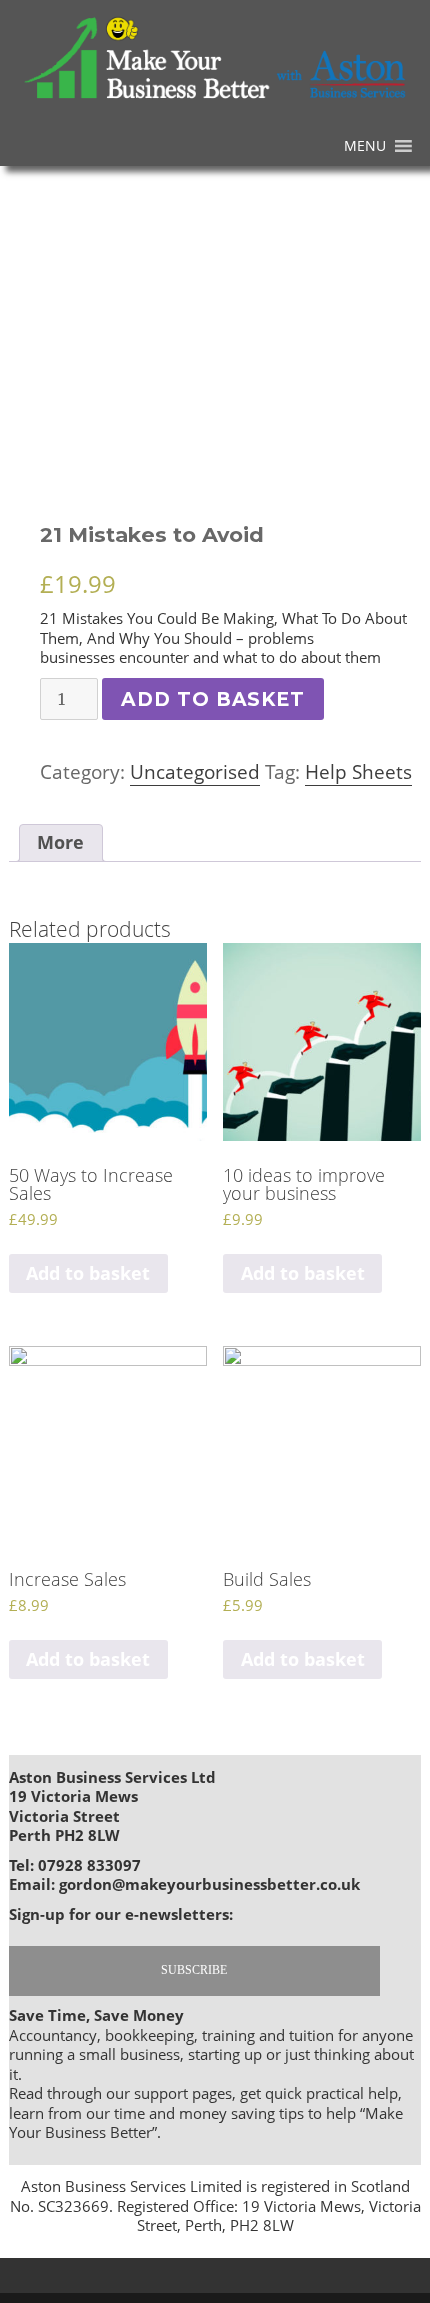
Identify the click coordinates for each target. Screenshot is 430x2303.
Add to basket (213, 699)
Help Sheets (358, 772)
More (60, 842)
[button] (365, 146)
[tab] (61, 842)
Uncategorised (195, 772)
